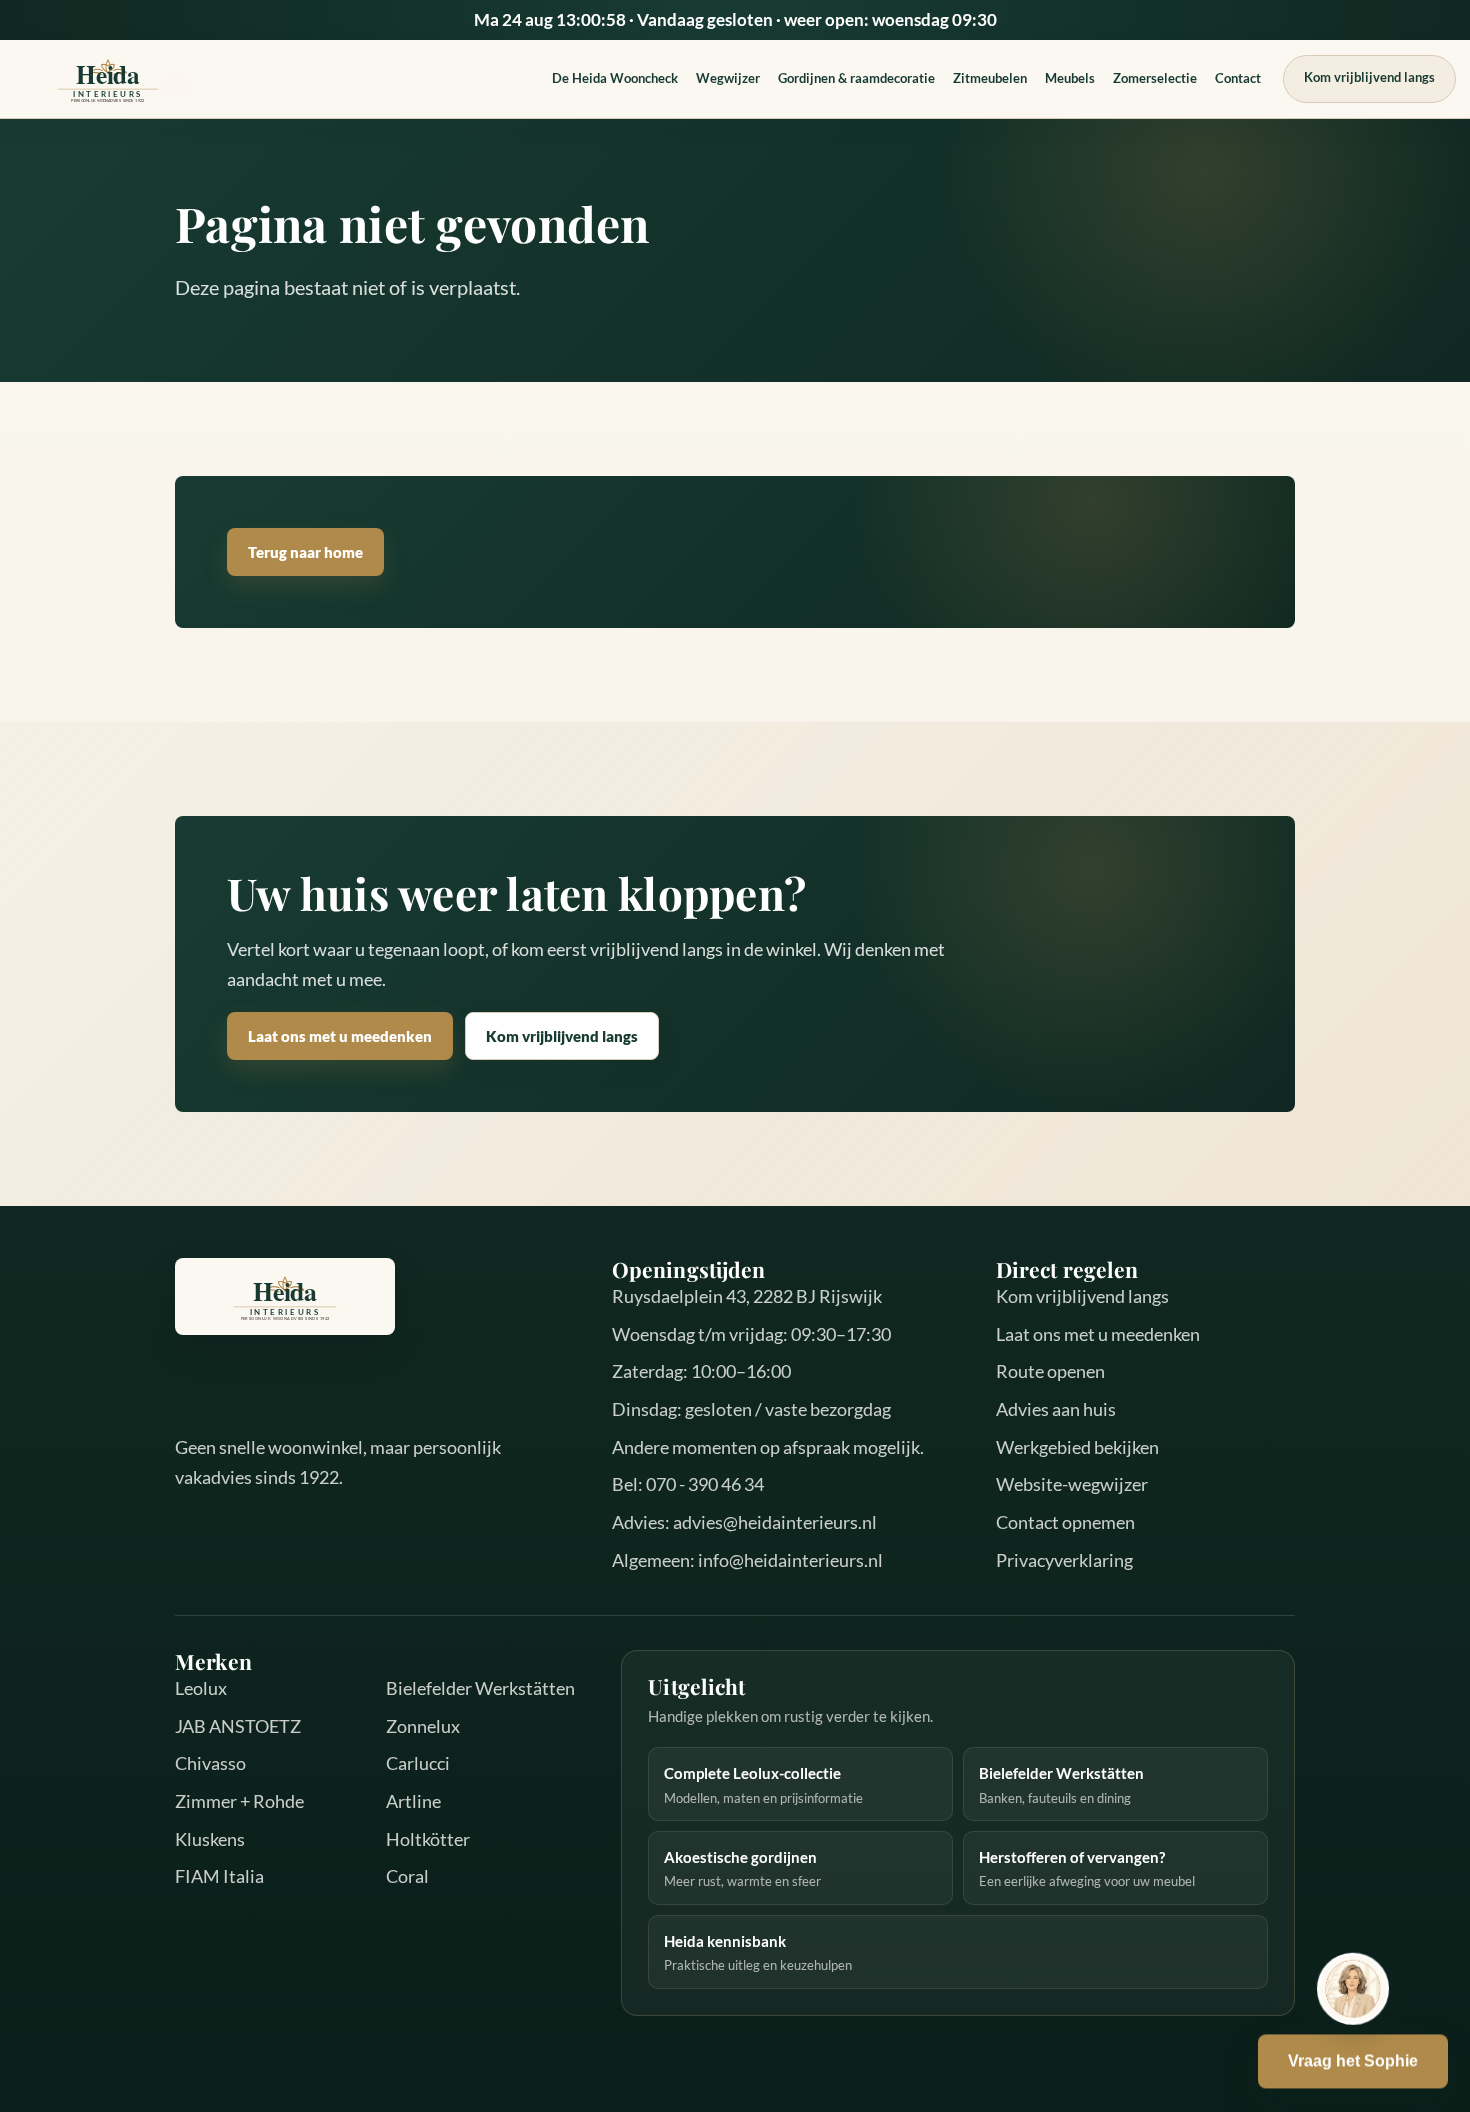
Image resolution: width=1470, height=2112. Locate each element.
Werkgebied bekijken (1077, 1447)
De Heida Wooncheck (615, 78)
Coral (407, 1876)
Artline (413, 1801)
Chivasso (210, 1763)
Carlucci (418, 1763)
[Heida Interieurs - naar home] (108, 78)
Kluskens (210, 1839)
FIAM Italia (219, 1876)
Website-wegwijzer (1072, 1484)
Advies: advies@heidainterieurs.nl (744, 1522)
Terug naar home (305, 552)
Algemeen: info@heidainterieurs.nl (747, 1560)
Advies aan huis (1056, 1409)
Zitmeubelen (990, 78)
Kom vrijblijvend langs (1369, 77)
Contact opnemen (1065, 1522)
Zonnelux (423, 1726)
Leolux (201, 1688)
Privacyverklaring (1064, 1560)
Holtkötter (428, 1839)
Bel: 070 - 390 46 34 (688, 1484)
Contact (1238, 78)
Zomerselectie (1155, 78)
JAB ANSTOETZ (238, 1726)
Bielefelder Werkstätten (480, 1688)
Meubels (1070, 78)
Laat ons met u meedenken (340, 1036)
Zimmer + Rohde (239, 1801)
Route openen (1050, 1371)
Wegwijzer (728, 78)
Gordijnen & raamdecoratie (856, 78)
